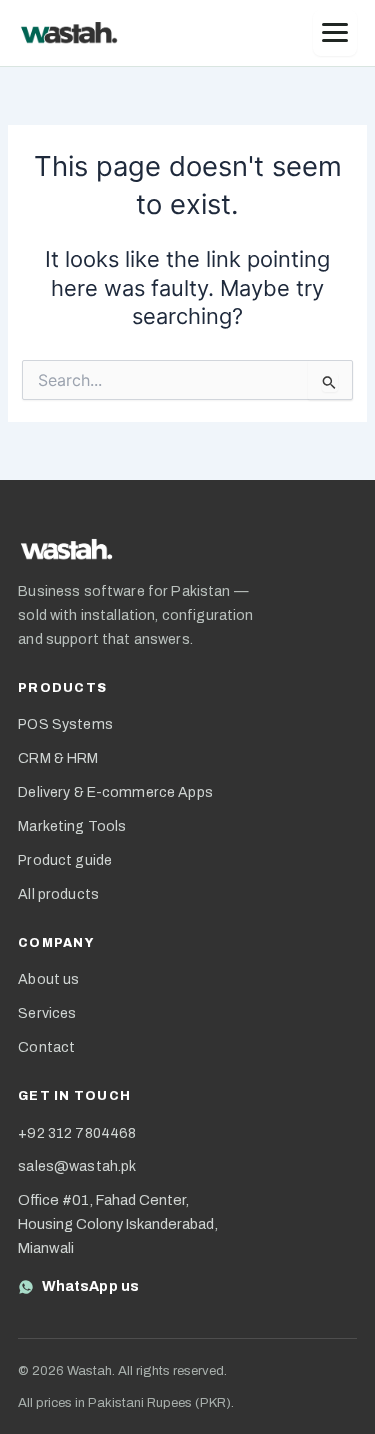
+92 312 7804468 (77, 1133)
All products (58, 894)
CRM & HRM (58, 758)
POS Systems (65, 724)
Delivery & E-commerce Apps (115, 792)
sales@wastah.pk (77, 1166)
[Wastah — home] (69, 33)
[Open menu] (335, 33)
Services (47, 1013)
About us (48, 979)
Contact (46, 1047)
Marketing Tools (72, 826)
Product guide (65, 860)
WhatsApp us (90, 1286)
